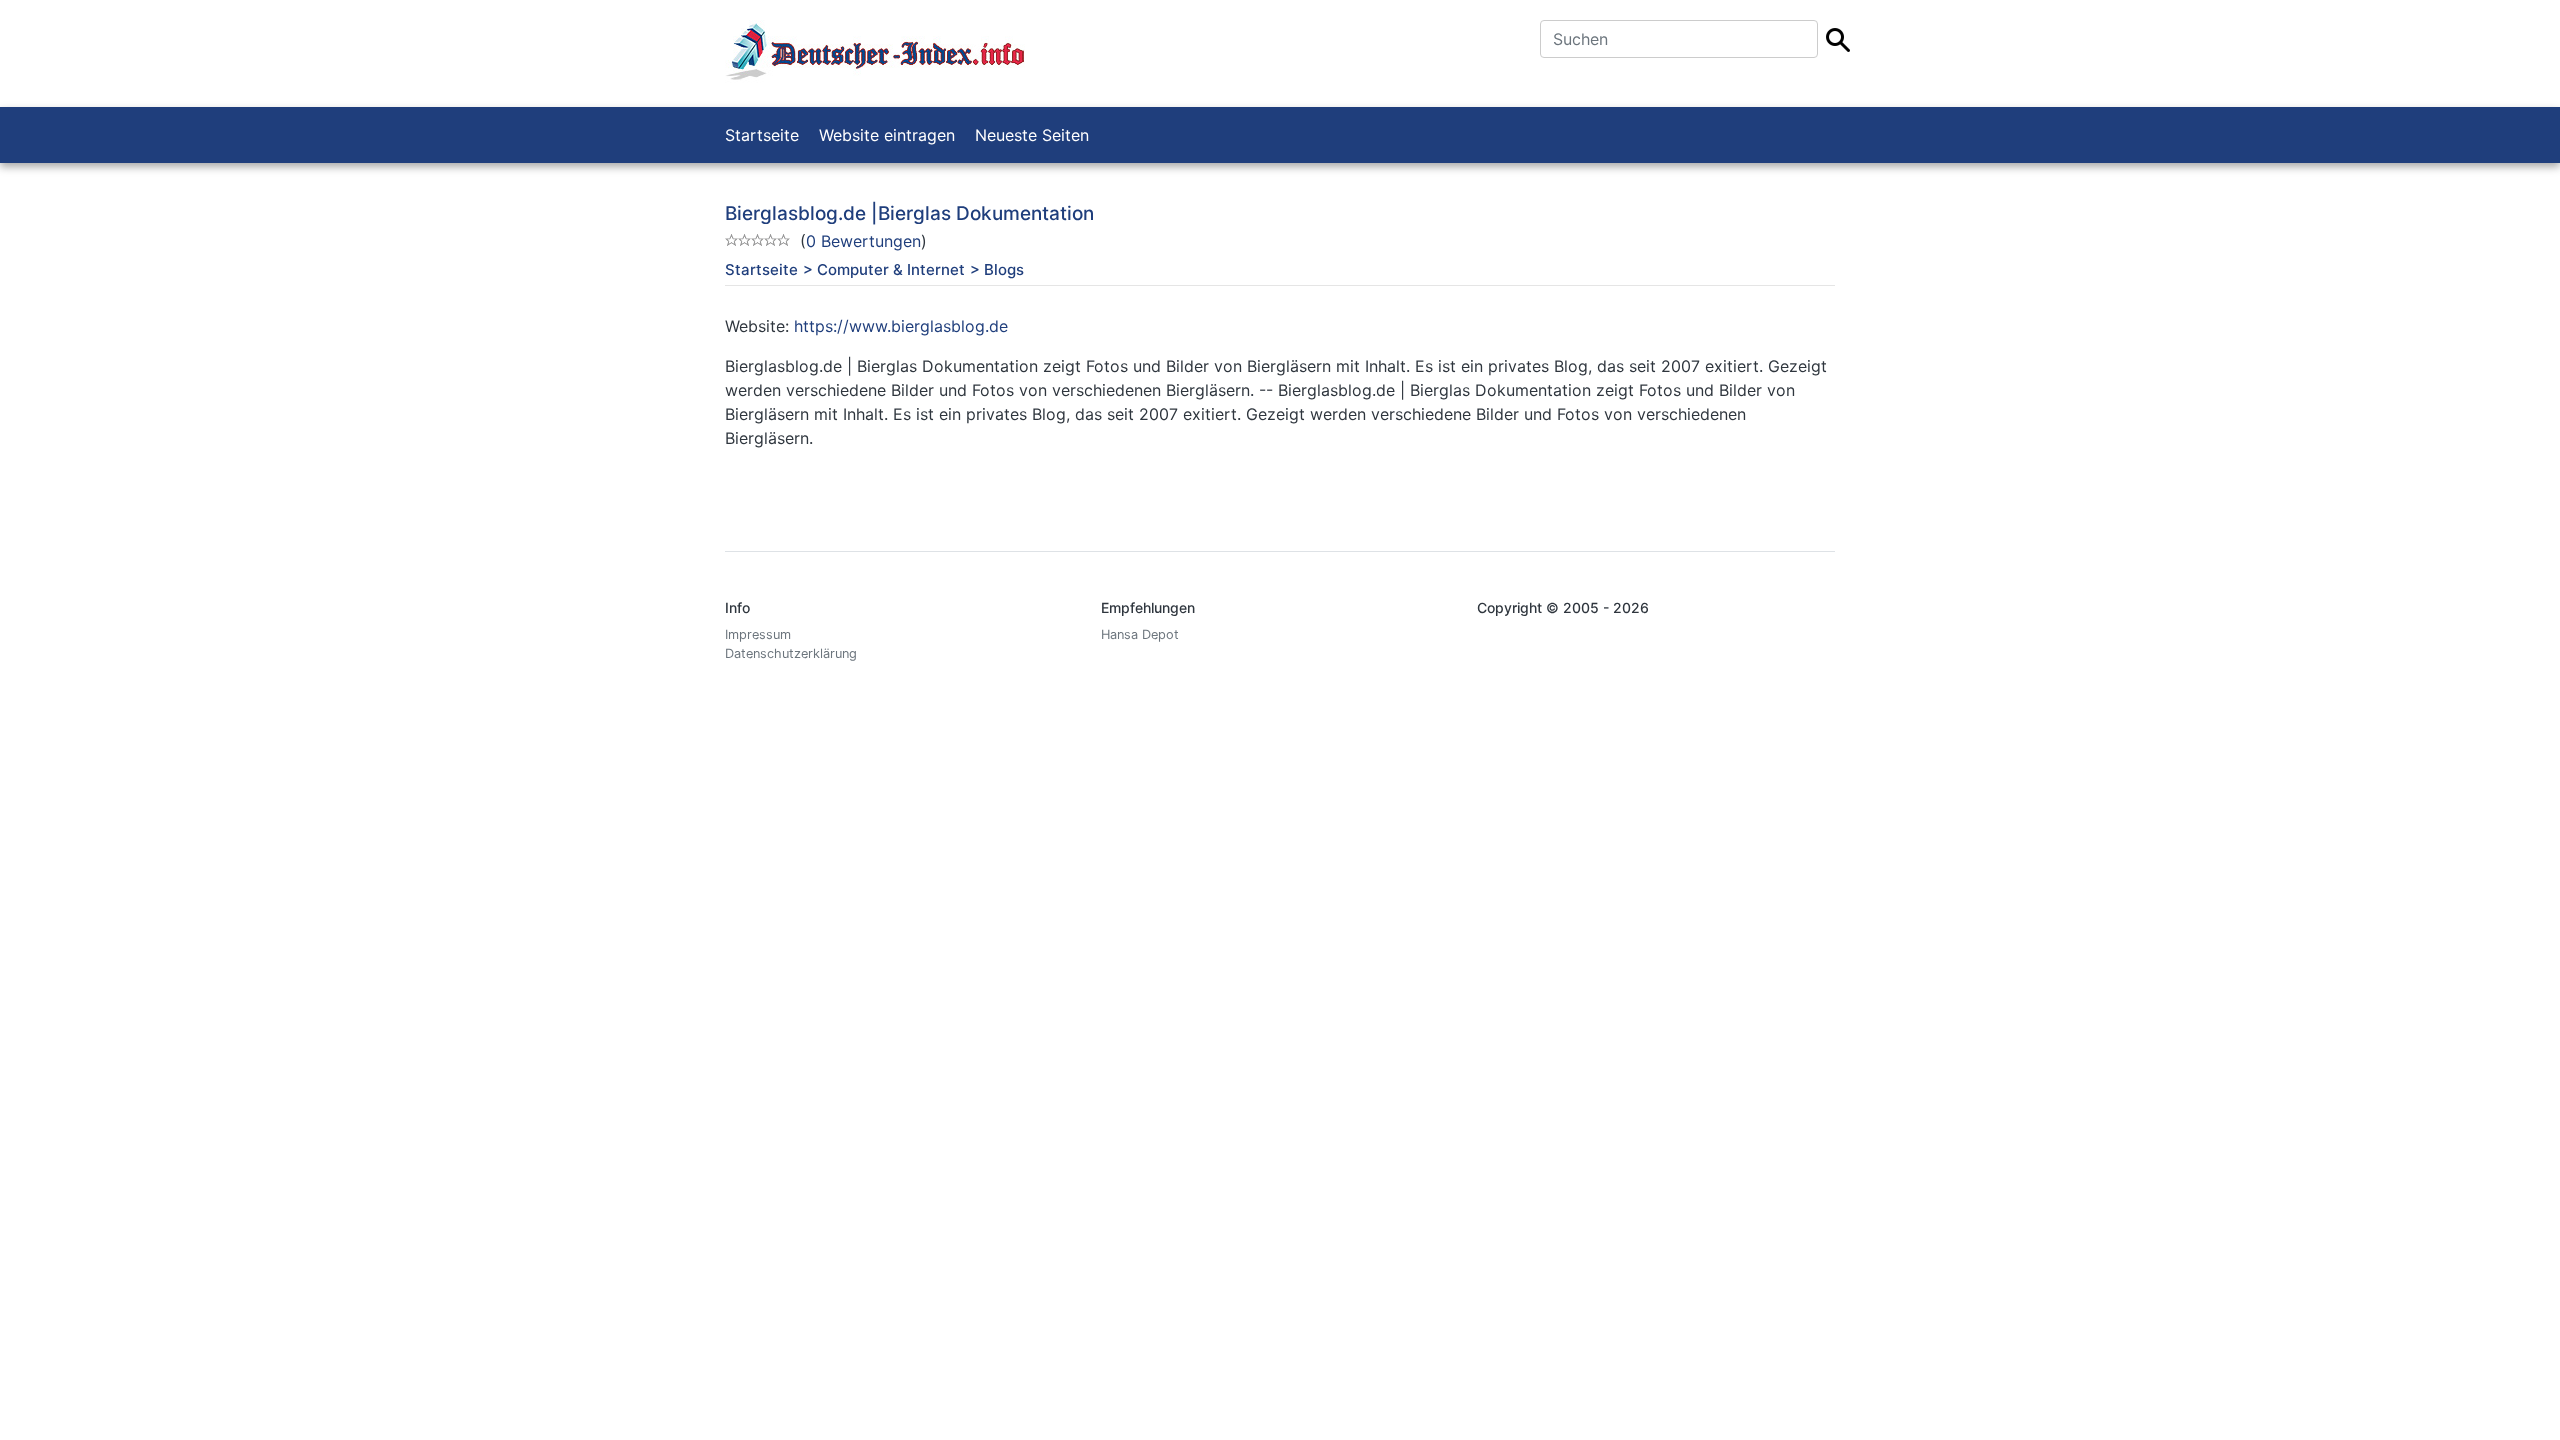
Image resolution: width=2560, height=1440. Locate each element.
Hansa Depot (1140, 634)
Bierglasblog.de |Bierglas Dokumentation (909, 213)
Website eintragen (887, 135)
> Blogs (997, 269)
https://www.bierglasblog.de (901, 326)
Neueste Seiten (1032, 135)
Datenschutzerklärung (791, 653)
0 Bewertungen (863, 241)
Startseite (762, 135)
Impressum (758, 634)
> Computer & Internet (884, 269)
